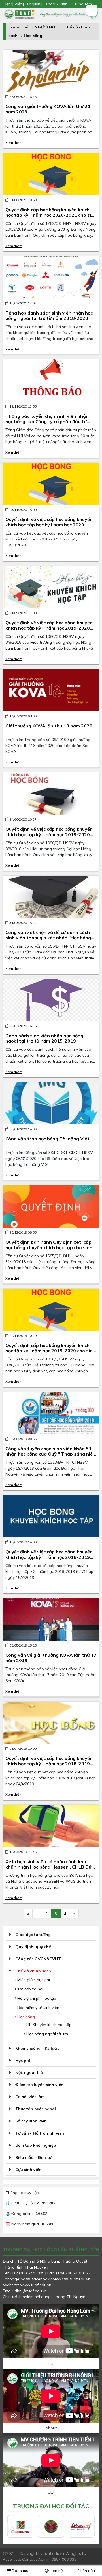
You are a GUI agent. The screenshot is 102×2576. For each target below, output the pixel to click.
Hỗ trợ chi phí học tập (36, 1998)
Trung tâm (82, 4)
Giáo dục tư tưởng (33, 1935)
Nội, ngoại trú (29, 2072)
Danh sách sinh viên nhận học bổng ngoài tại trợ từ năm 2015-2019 (44, 1038)
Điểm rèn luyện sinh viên (39, 2085)
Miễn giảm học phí (33, 1980)
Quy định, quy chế (33, 1947)
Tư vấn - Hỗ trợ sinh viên (40, 2133)
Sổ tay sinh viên (31, 2121)
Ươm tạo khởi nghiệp (36, 2145)
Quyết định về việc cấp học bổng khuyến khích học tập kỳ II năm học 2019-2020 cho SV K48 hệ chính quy (49, 628)
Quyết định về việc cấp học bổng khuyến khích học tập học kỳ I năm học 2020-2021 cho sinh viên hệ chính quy (49, 525)
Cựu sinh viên (28, 2170)
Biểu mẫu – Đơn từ (33, 2157)
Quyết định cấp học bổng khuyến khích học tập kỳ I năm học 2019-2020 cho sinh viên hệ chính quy (50, 1351)
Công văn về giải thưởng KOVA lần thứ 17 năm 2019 (51, 1658)
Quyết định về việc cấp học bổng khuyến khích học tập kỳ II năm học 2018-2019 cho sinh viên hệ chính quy (49, 1764)
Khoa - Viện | (58, 4)
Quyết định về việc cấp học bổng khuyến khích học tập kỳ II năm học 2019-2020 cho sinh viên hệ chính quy (49, 834)
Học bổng (33, 36)
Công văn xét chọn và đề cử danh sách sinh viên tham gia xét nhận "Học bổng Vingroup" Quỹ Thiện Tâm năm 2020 (48, 938)
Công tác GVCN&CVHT (38, 1959)
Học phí (23, 2060)
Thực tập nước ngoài (36, 2109)
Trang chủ (18, 27)
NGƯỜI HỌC (47, 27)
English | (35, 4)
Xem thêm (14, 143)
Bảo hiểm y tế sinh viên (38, 2008)
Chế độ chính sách (33, 1971)
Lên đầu (87, 2571)
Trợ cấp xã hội (30, 1989)
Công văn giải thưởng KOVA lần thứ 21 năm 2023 (48, 109)
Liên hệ (56, 2571)
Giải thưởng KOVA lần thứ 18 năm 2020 (49, 726)
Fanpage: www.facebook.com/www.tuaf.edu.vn (47, 2279)
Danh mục (21, 2571)
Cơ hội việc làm (30, 2097)
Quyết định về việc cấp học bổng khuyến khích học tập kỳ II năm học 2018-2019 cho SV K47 (49, 1557)
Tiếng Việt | (14, 4)
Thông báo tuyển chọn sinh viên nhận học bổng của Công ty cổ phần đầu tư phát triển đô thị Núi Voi (47, 421)
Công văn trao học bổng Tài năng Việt (47, 1139)
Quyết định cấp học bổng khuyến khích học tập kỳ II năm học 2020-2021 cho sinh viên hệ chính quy (51, 215)
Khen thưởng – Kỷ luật (37, 2048)
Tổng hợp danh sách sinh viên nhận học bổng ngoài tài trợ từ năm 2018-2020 (49, 316)
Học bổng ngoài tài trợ (47, 2034)
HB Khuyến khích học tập (48, 2025)
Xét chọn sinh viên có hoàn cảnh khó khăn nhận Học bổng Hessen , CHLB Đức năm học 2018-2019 (50, 1867)
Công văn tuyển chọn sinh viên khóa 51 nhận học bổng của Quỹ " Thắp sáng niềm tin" (51, 1454)
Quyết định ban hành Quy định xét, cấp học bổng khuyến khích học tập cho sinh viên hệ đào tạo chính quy (49, 1247)
